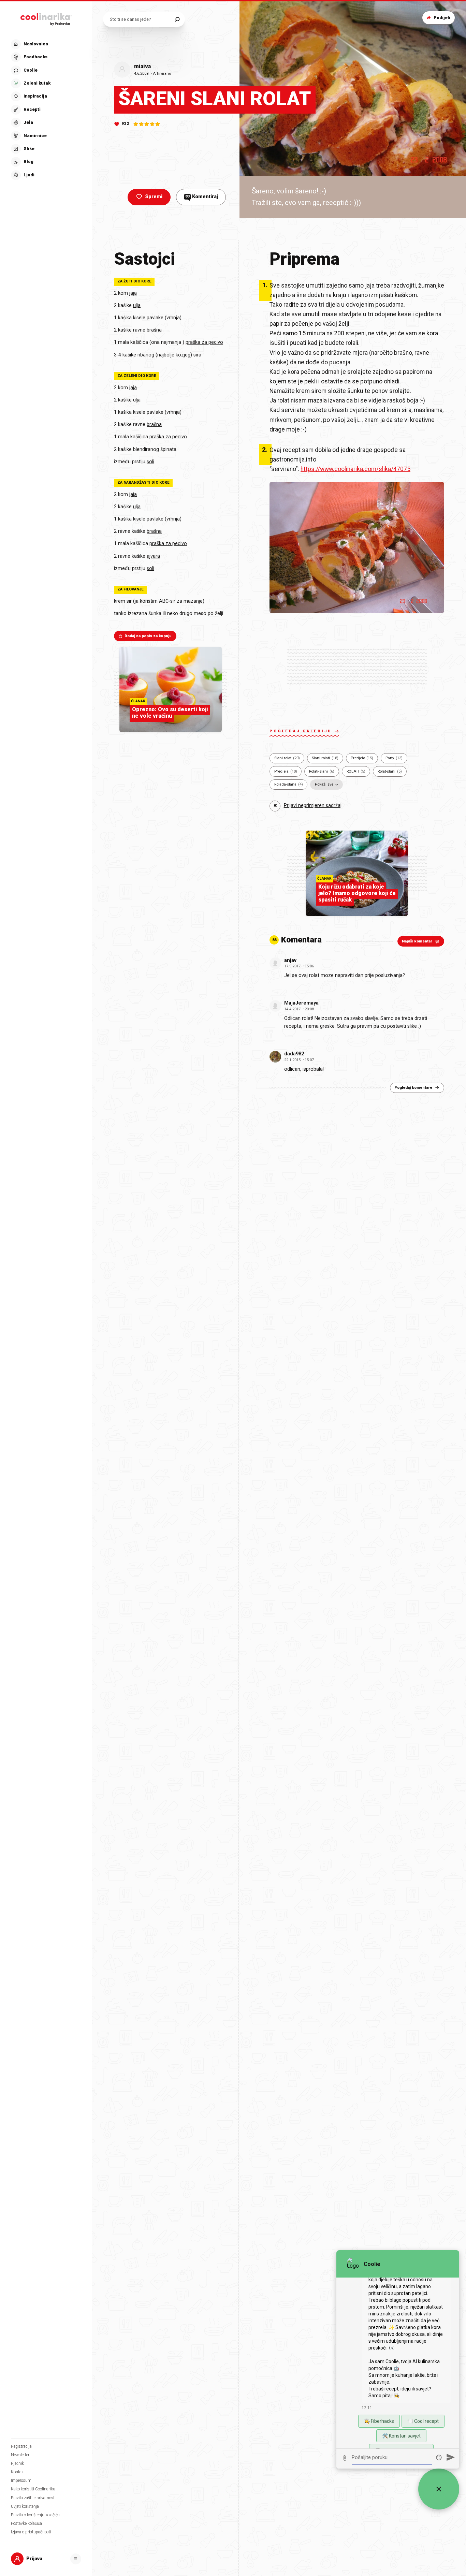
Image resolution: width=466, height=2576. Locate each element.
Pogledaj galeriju (301, 731)
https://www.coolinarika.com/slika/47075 (355, 469)
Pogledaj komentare (413, 1088)
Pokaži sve (324, 784)
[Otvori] (76, 2559)
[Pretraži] (177, 19)
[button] (45, 110)
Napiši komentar (417, 941)
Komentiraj (202, 197)
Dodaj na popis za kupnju (148, 636)
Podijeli (442, 18)
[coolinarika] (46, 18)
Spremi (154, 197)
